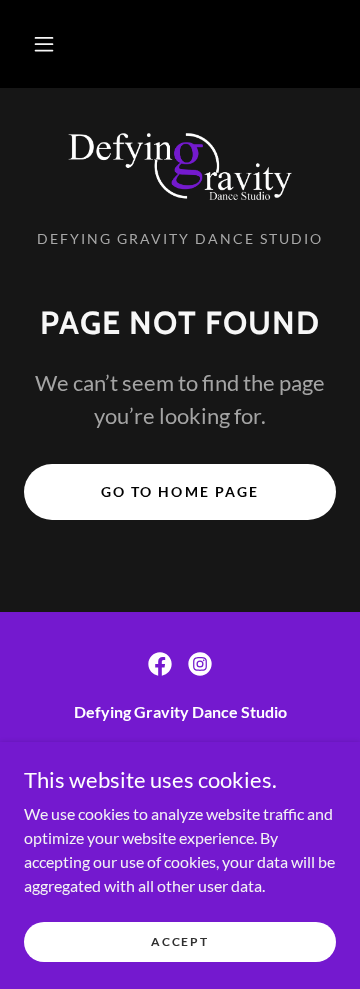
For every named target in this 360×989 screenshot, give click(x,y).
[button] (44, 44)
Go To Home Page (179, 491)
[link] (180, 167)
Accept (179, 941)
